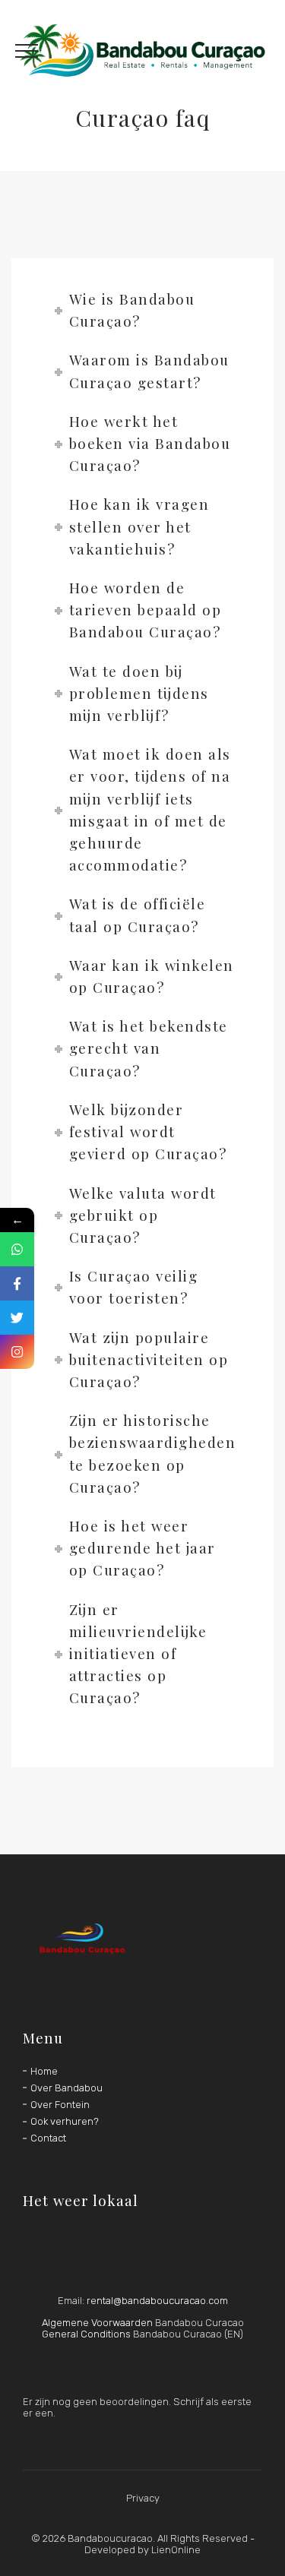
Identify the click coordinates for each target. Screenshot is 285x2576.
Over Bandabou (66, 2088)
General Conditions (86, 2334)
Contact (48, 2138)
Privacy (143, 2498)
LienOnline (176, 2550)
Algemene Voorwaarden (97, 2323)
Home (44, 2071)
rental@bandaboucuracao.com (157, 2301)
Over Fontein (60, 2105)
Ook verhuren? (65, 2121)
